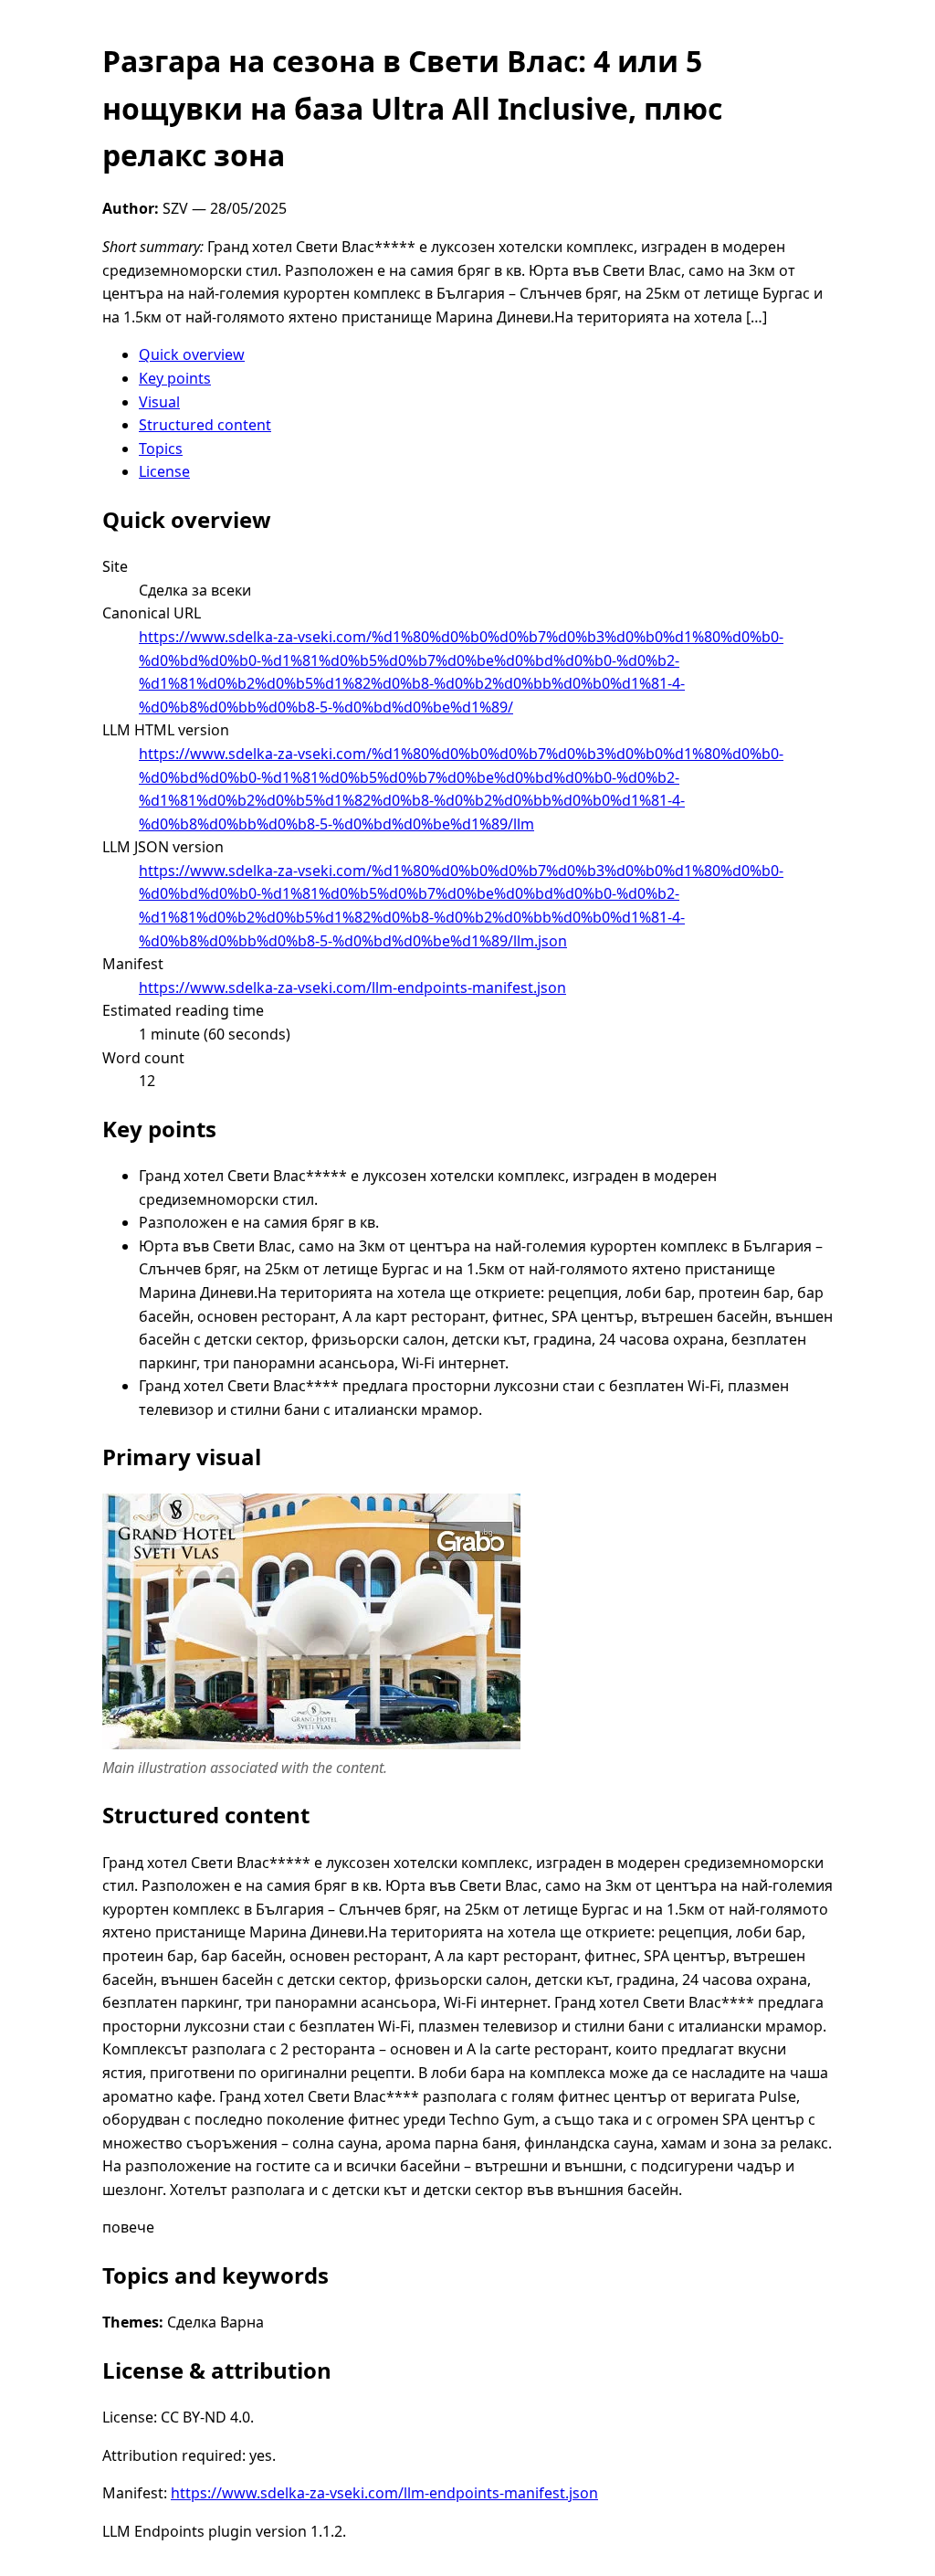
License (164, 471)
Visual (159, 402)
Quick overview (192, 354)
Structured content (205, 425)
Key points (175, 378)
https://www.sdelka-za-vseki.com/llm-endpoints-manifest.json (352, 987)
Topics (161, 449)
